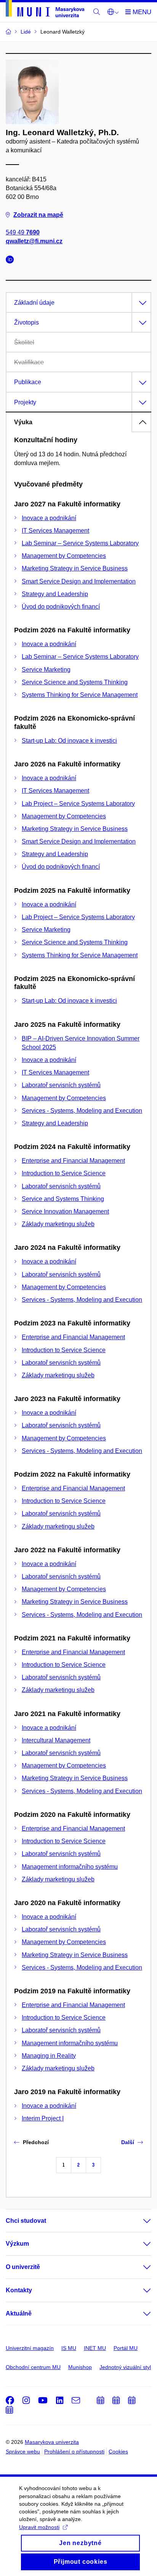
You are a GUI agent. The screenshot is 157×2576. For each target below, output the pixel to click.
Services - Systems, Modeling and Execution (82, 1111)
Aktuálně (19, 2313)
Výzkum (17, 2244)
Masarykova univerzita (52, 2442)
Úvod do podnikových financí (61, 607)
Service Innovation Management (65, 1211)
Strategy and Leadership (55, 594)
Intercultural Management (56, 1740)
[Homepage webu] (45, 10)
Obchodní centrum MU (33, 2367)
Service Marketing (46, 670)
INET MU (95, 2348)
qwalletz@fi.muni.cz (34, 241)
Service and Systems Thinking (63, 1199)
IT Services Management (55, 531)
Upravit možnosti (39, 2527)
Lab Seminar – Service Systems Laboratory (80, 543)
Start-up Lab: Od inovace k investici (69, 741)
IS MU (69, 2348)
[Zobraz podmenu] (139, 2221)
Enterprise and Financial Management (73, 1161)
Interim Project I (43, 2118)
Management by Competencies (64, 556)
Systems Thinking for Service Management (80, 695)
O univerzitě (23, 2267)
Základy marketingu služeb (58, 1224)
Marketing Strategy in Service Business (75, 568)
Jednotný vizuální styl (125, 2367)
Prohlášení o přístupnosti (74, 2452)
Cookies (118, 2452)
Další (128, 2142)
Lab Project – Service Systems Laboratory (78, 804)
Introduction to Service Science (64, 1173)
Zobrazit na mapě (38, 215)
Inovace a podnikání (49, 518)
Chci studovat (26, 2221)
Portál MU (126, 2348)
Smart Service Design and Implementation (79, 581)
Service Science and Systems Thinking (75, 682)
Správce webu (23, 2452)
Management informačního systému (70, 1867)
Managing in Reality (49, 2056)
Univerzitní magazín (30, 2348)
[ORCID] (12, 261)
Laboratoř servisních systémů (61, 1085)
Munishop (80, 2367)
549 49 (23, 232)
